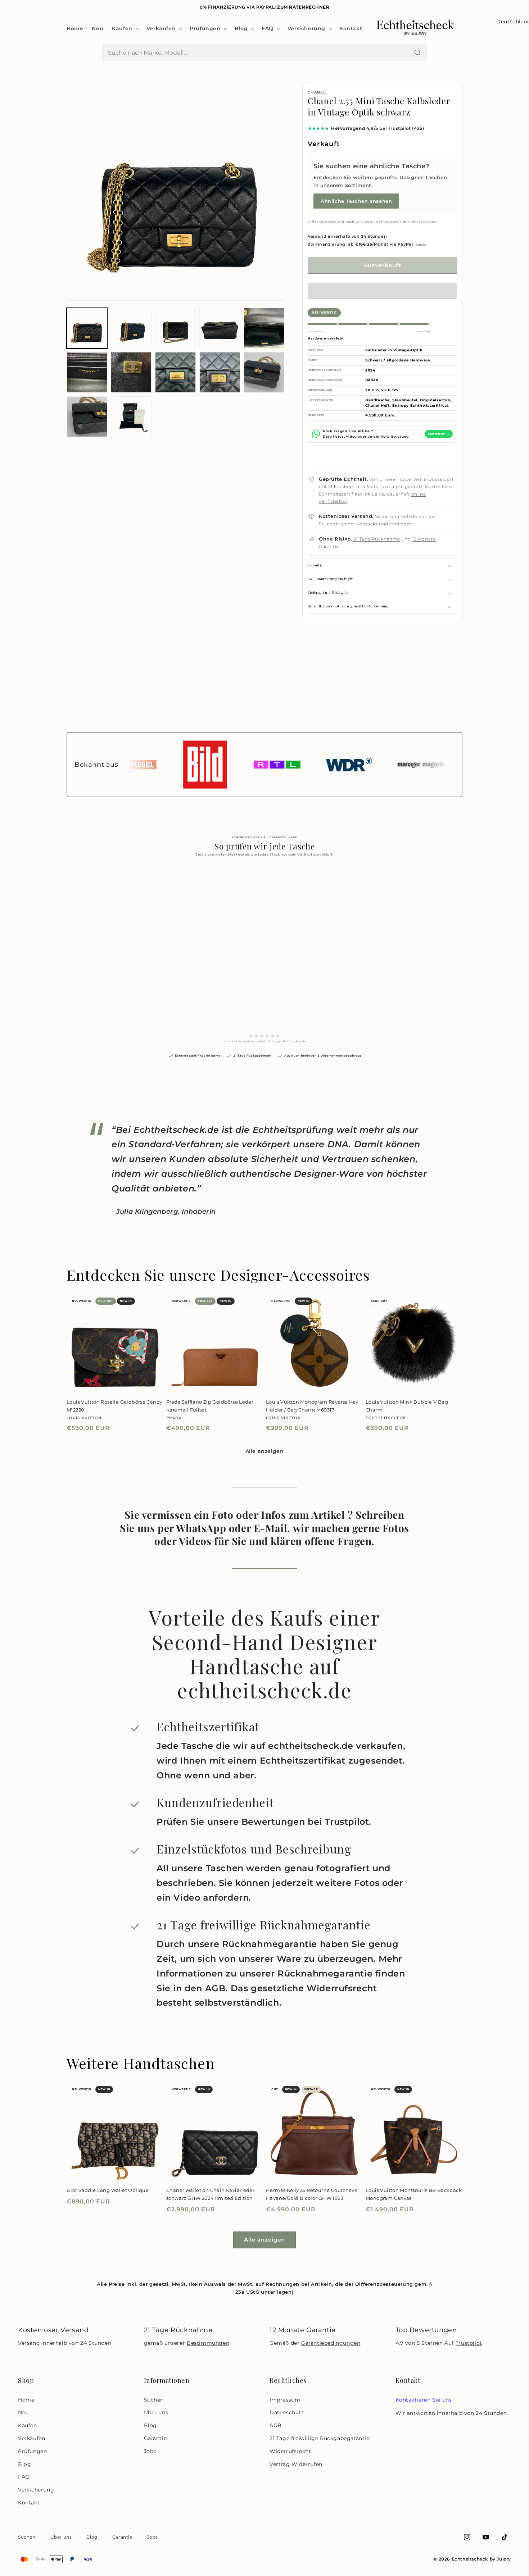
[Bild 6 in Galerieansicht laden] (87, 372)
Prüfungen (32, 2451)
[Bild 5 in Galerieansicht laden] (264, 328)
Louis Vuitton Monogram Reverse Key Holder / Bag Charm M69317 (312, 1406)
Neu (23, 2412)
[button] (382, 291)
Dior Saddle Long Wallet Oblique (108, 2190)
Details (421, 245)
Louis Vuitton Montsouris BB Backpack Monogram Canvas (414, 2194)
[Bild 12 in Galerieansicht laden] (131, 417)
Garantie (155, 2438)
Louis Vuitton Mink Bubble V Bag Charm (407, 1406)
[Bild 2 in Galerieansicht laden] (131, 328)
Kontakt (29, 2503)
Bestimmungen (208, 2343)
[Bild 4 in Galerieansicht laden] (220, 328)
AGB (276, 2425)
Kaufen (28, 2425)
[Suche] (417, 53)
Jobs (150, 2451)
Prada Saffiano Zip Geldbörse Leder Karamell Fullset (210, 1406)
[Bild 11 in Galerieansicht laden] (87, 417)
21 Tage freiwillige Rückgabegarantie (320, 2438)
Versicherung (36, 2490)
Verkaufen (31, 2438)
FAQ (24, 2477)
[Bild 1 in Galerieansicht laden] (87, 328)
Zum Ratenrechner (303, 7)
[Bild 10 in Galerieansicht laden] (264, 372)
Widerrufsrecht (290, 2451)
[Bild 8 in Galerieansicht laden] (175, 372)
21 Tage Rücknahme (377, 539)
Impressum (285, 2400)
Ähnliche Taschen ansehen (356, 201)
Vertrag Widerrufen (296, 2464)
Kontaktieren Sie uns (424, 2400)
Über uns (156, 2412)
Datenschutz (287, 2412)
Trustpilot (469, 2343)
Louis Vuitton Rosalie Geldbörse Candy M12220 (114, 1406)
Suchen (154, 2400)
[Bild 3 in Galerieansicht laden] (175, 328)
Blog (24, 2464)
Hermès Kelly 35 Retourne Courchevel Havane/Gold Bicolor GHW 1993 (313, 2194)
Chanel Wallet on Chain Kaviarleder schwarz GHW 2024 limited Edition (210, 2194)
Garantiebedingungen (331, 2343)
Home (26, 2400)
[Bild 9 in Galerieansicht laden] (220, 372)
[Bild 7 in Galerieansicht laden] (131, 372)
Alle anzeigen (265, 1451)
